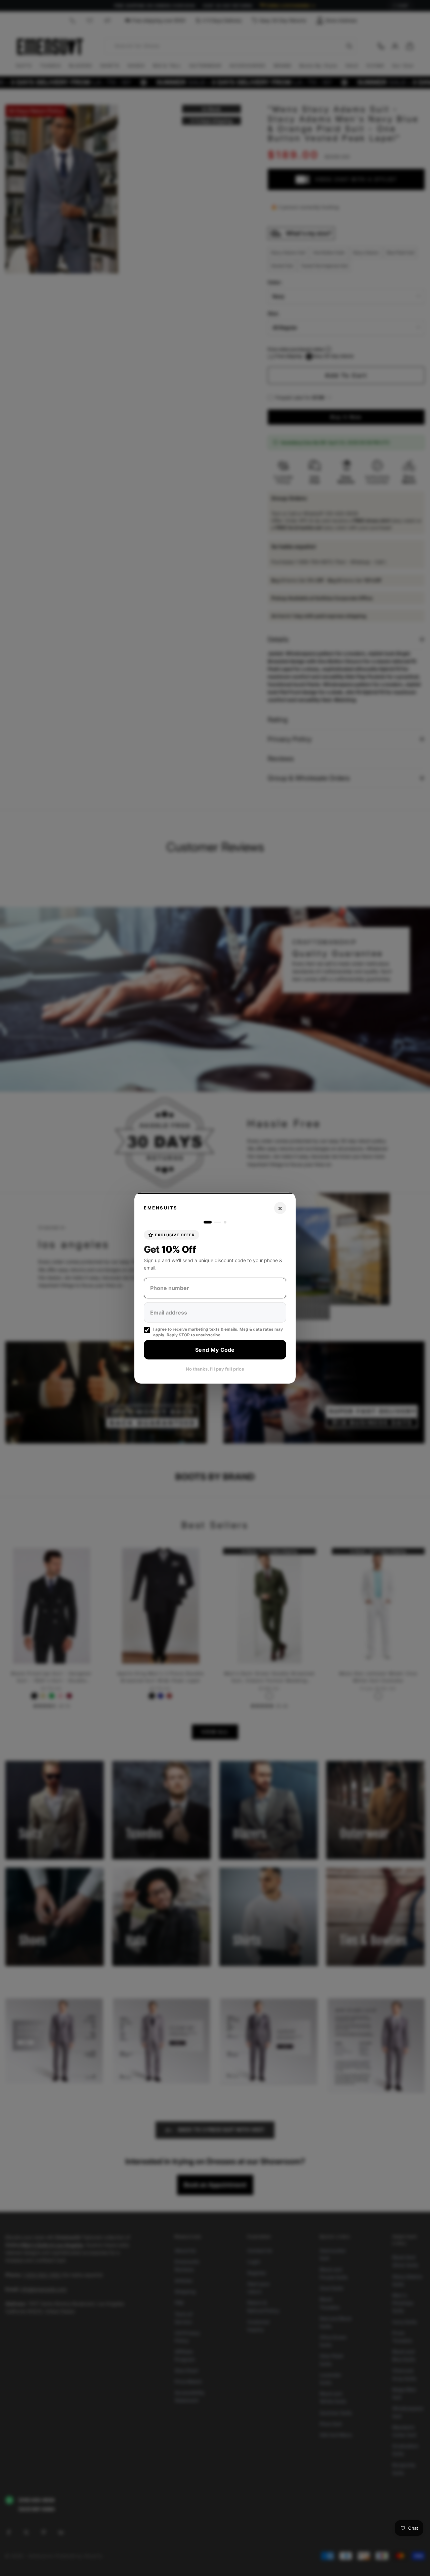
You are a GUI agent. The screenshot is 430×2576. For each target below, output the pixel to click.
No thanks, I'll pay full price (215, 1369)
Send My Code (215, 1349)
